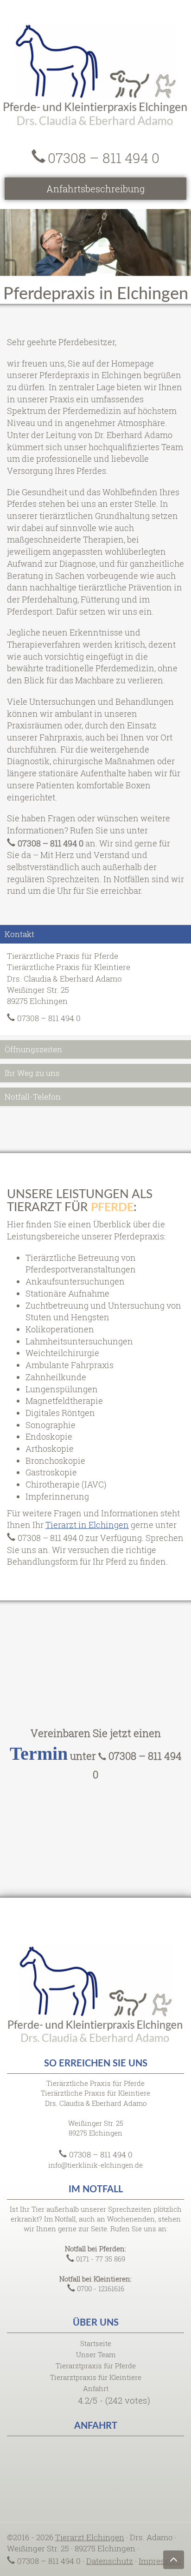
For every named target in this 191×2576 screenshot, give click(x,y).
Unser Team (96, 2354)
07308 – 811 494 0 (104, 158)
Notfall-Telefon (33, 1097)
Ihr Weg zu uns (32, 1073)
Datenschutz (110, 2561)
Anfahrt (96, 2388)
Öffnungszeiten (33, 1049)
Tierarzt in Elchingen (87, 1525)
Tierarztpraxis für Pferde (96, 2366)
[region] (95, 243)
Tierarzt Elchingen (90, 2537)
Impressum (160, 2561)
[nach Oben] (174, 2560)
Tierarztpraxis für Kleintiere (96, 2377)
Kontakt (19, 934)
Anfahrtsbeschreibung (95, 189)
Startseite (96, 2343)
